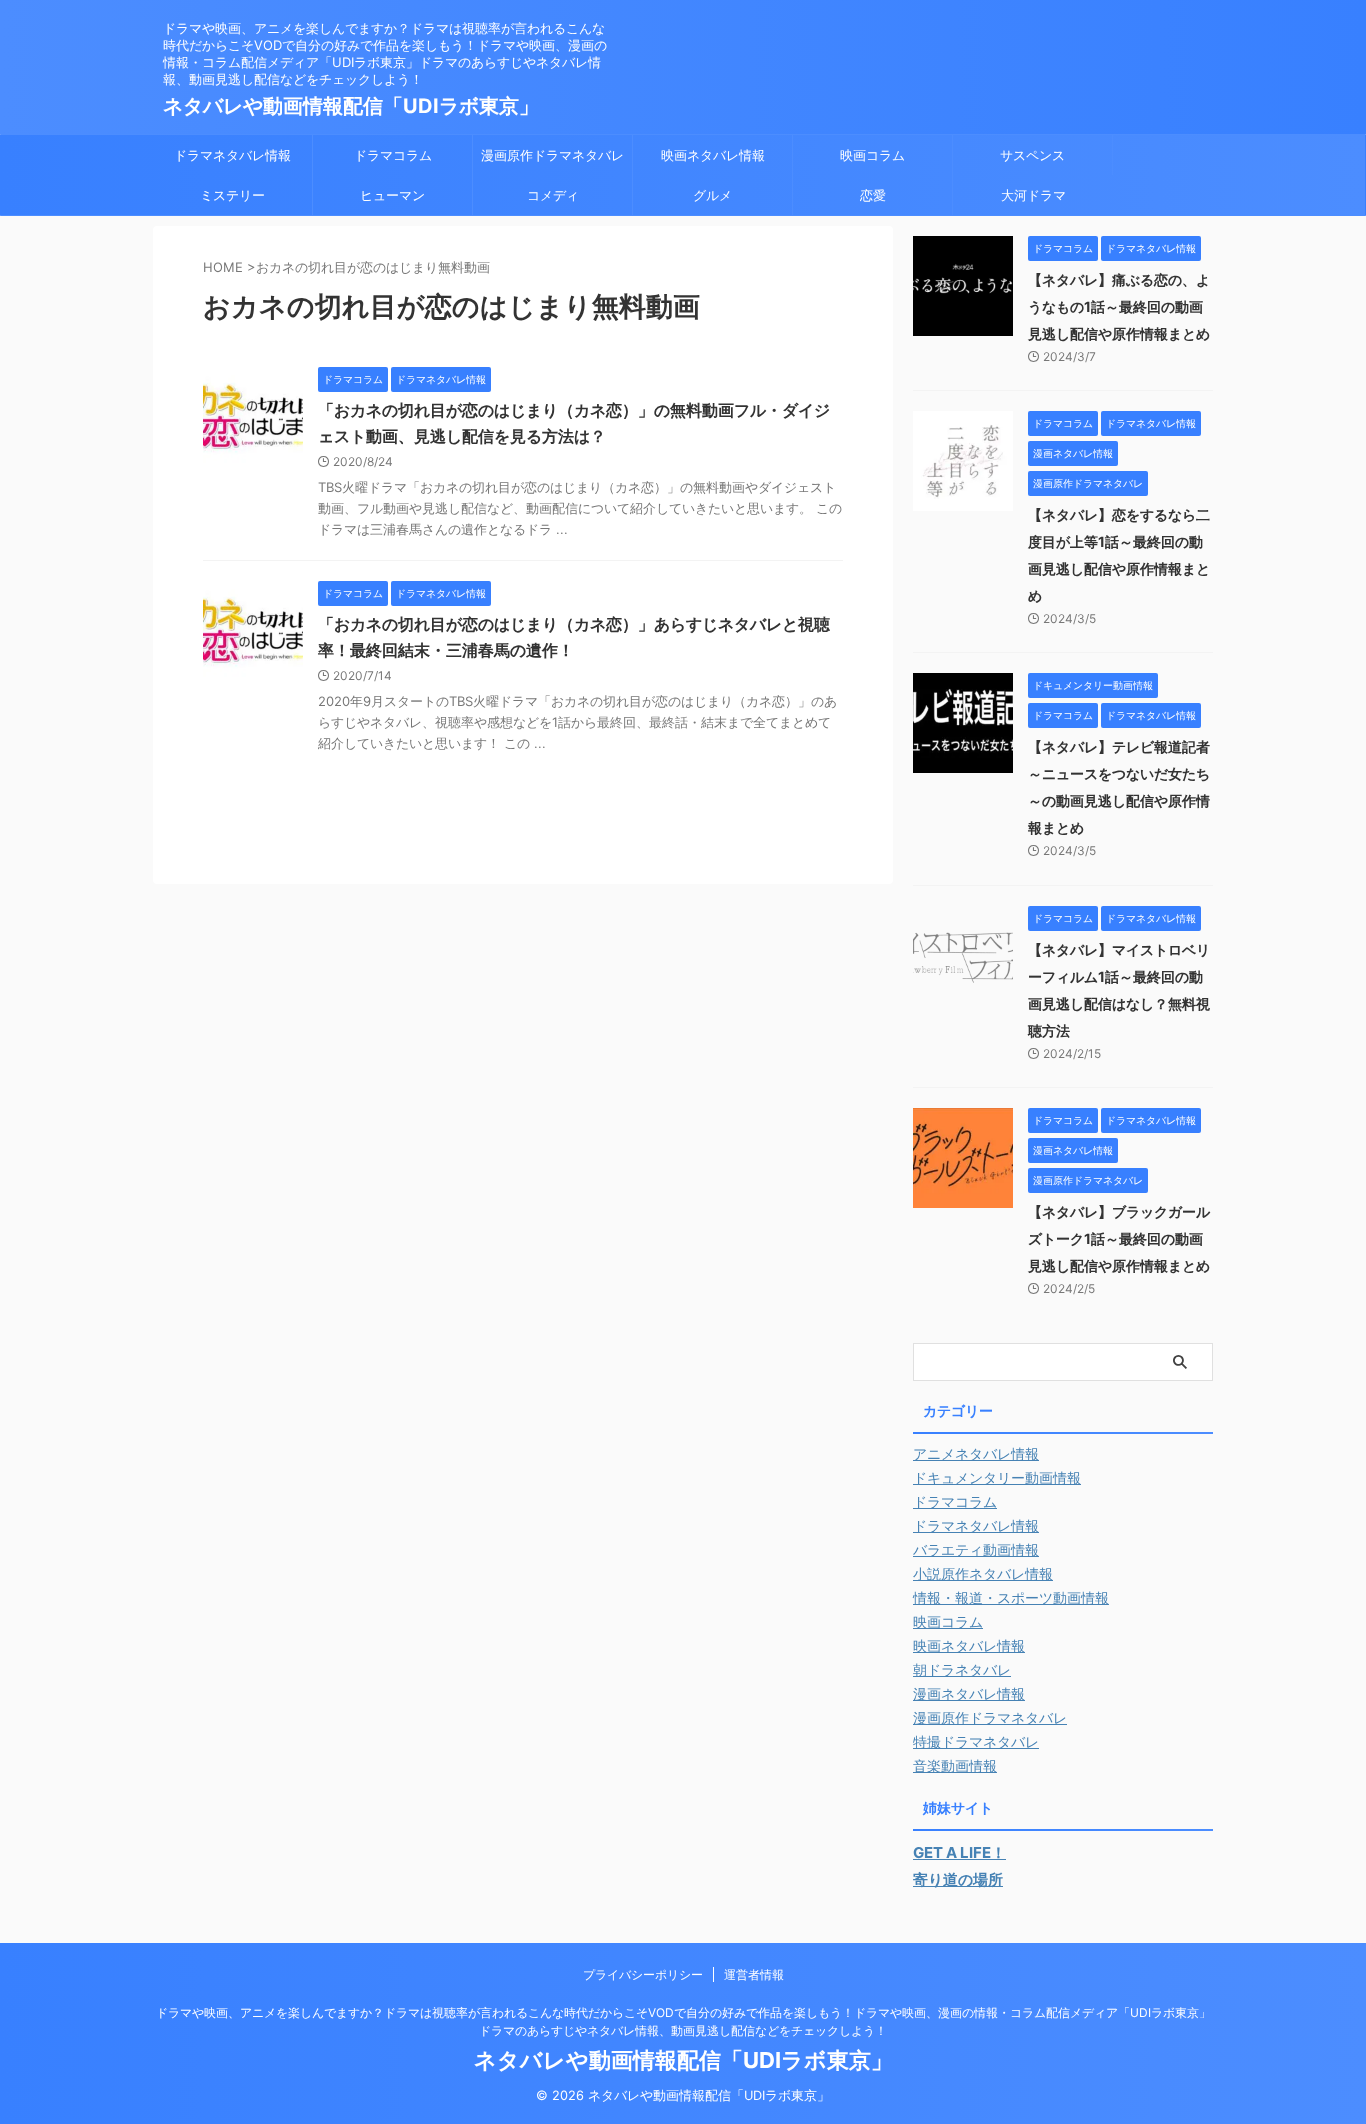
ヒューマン (392, 195)
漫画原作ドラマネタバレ (552, 155)
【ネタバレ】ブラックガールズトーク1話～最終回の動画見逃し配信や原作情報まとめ (1119, 1238)
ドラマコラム (393, 155)
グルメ (712, 195)
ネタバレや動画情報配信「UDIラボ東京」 (351, 106)
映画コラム (872, 155)
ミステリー (232, 195)
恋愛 (873, 195)
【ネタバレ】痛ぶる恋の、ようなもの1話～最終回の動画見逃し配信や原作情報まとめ (1119, 306)
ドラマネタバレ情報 (232, 155)
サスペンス (1032, 155)
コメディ (553, 195)
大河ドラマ (1033, 195)
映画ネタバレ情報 (713, 155)
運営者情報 (754, 1974)
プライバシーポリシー (643, 1974)
